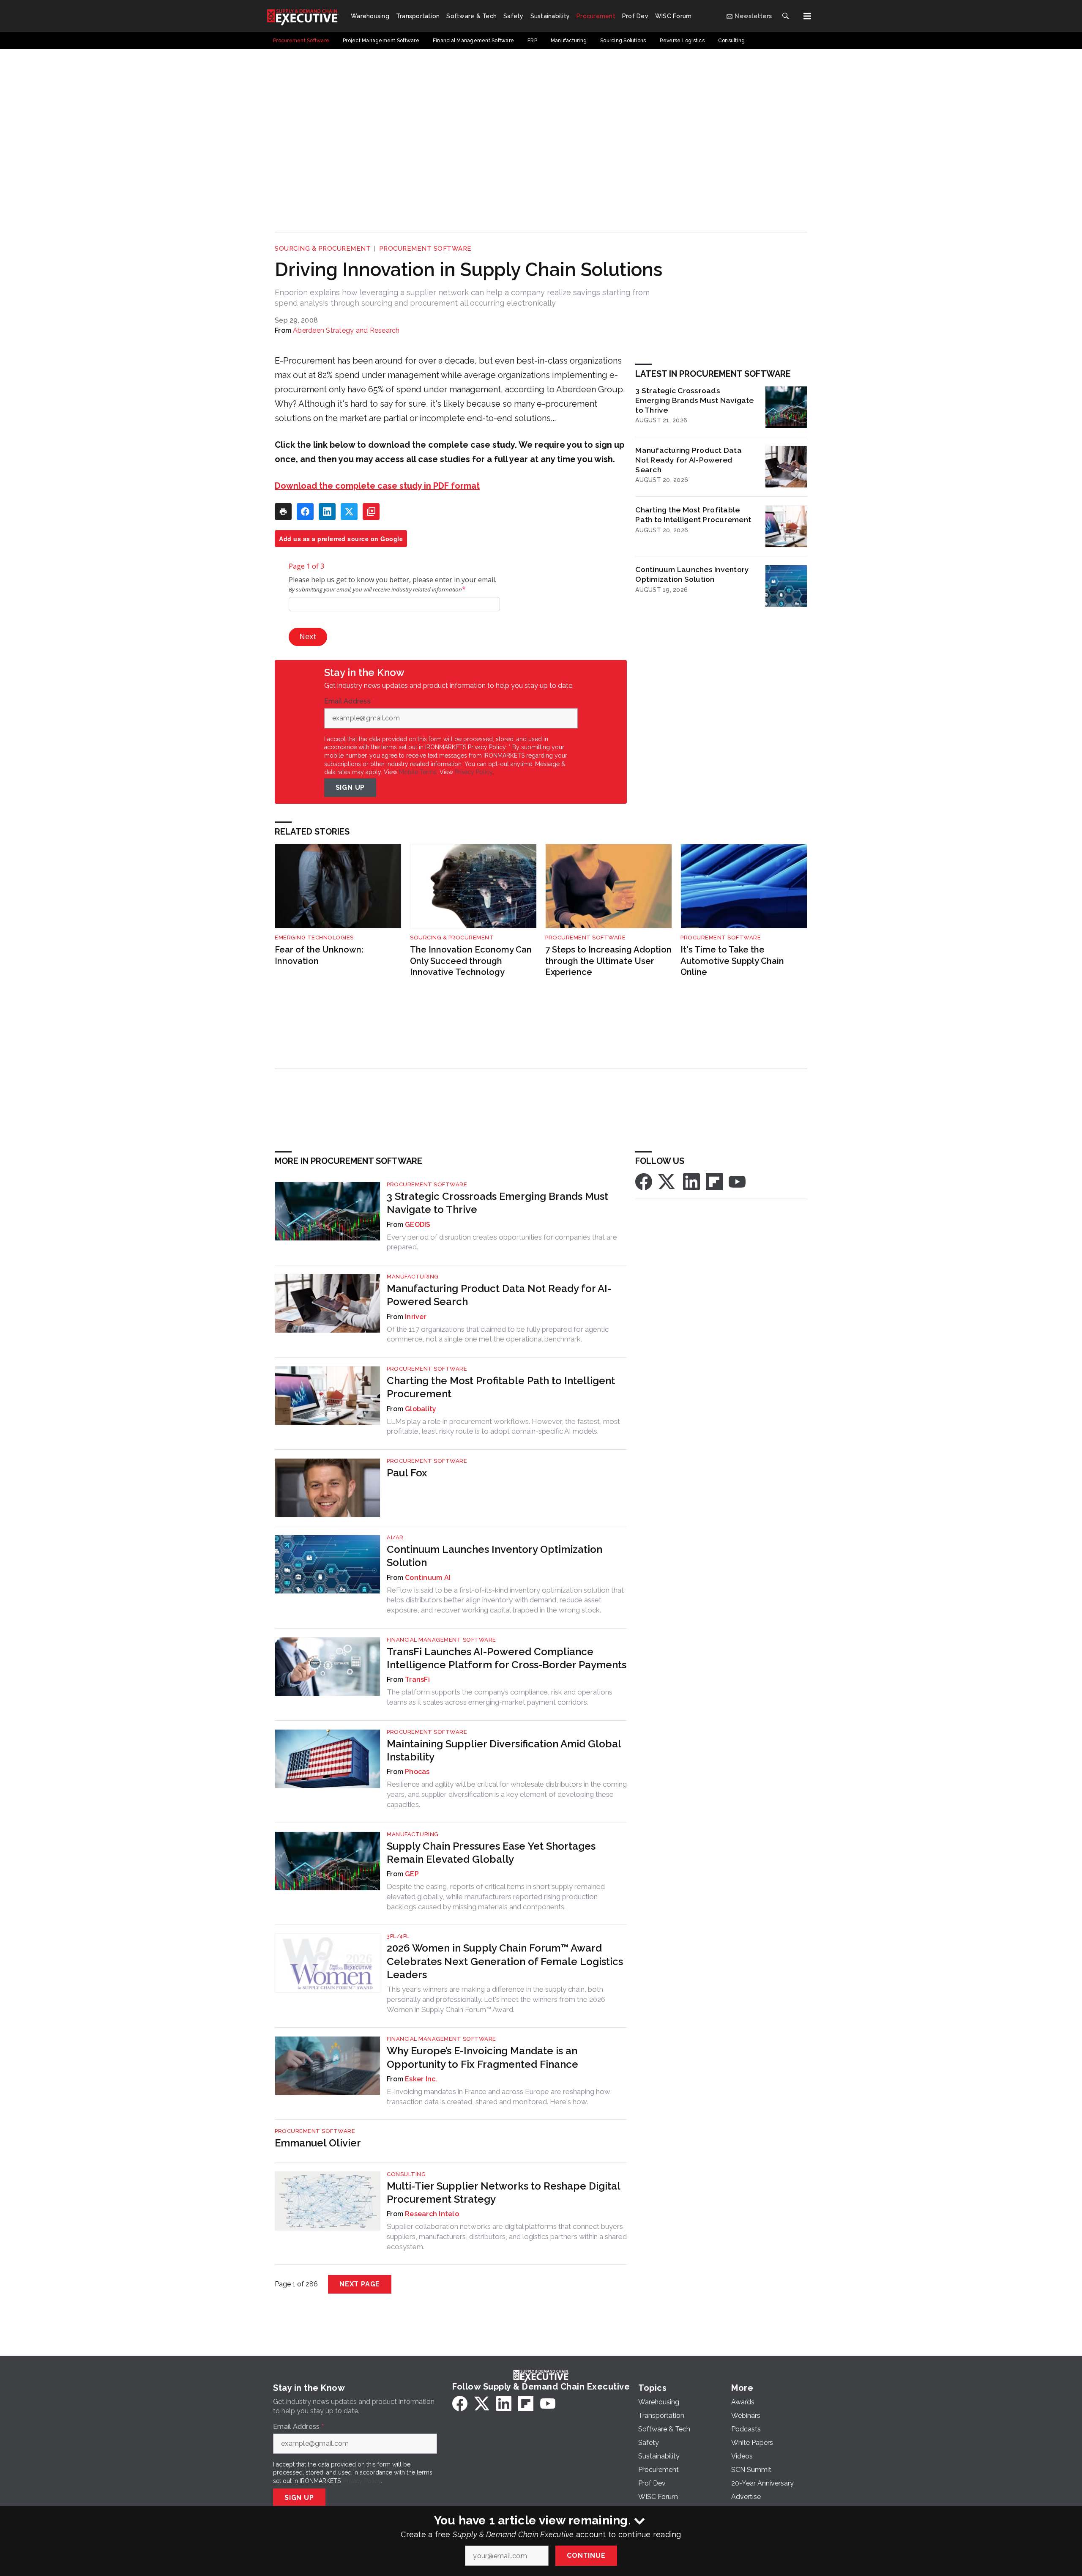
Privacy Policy (474, 772)
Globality (421, 1409)
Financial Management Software (441, 1640)
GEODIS (418, 1225)
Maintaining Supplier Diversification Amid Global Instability (504, 1750)
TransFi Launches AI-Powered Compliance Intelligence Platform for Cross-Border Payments (507, 1658)
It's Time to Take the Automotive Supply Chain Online (732, 961)
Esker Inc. (421, 2079)
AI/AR (395, 1537)
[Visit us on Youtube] (737, 1181)
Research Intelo (432, 2214)
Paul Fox (407, 1473)
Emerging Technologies (314, 938)
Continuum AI (428, 1578)
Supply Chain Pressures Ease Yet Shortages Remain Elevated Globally (491, 1853)
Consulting (406, 2174)
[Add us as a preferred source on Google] (371, 512)
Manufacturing (413, 1277)
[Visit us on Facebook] (644, 1181)
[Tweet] (349, 512)
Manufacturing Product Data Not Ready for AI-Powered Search (689, 460)
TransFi (417, 1679)
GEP (412, 1874)
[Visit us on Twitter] (667, 1181)
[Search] (785, 16)
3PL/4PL (398, 1936)
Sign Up (350, 787)
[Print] (283, 512)
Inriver (416, 1317)
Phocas (417, 1772)
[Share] (305, 512)
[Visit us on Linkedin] (691, 1181)
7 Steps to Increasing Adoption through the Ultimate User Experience (608, 961)
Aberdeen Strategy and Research (346, 330)
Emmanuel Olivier (318, 2143)
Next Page (360, 2284)
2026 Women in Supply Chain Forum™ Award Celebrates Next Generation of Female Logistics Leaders (505, 1961)
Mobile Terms (418, 772)
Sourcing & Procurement (323, 249)
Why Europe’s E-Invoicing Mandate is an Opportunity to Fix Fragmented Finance (482, 2057)
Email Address (350, 701)
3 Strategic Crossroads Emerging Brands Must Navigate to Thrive (694, 400)
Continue (586, 2555)
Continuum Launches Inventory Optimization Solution (692, 574)
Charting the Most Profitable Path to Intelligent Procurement (693, 515)
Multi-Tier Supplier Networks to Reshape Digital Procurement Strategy (503, 2193)
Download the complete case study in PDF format (377, 486)
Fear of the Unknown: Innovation (319, 955)
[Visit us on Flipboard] (714, 1181)
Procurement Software (425, 249)
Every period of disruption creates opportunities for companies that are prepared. (502, 1242)
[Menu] (807, 16)
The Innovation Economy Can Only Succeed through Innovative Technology (471, 961)
